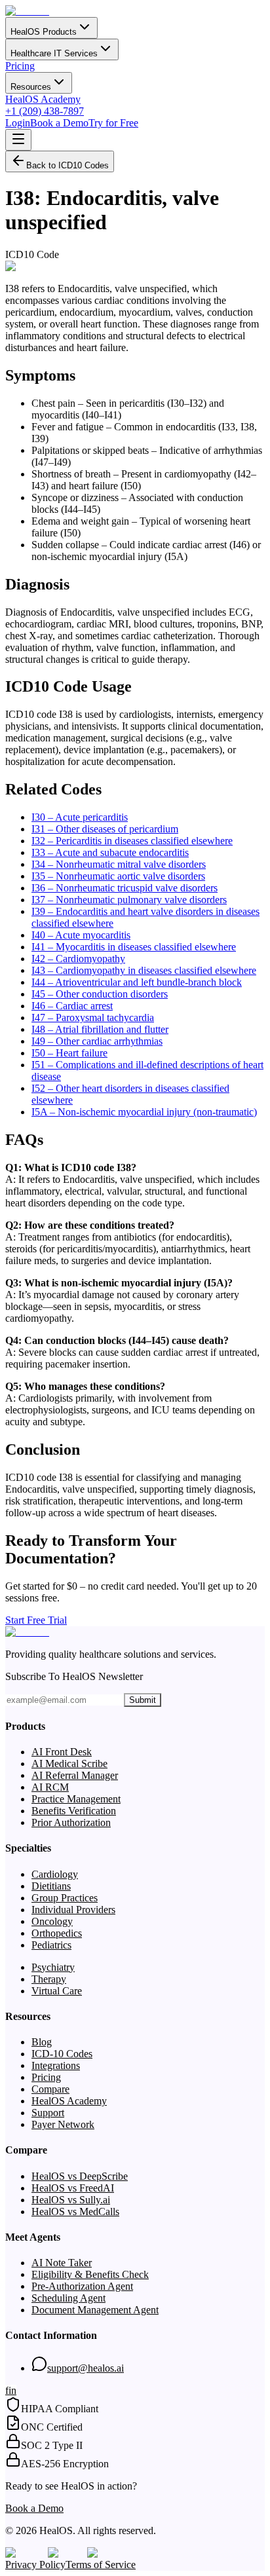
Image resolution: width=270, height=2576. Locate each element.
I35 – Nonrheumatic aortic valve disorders (118, 876)
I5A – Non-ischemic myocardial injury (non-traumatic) (144, 1112)
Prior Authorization (71, 1822)
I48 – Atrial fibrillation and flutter (100, 1029)
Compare (50, 2089)
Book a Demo (59, 123)
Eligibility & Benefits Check (90, 2274)
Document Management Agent (95, 2310)
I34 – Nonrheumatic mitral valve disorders (119, 864)
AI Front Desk (62, 1752)
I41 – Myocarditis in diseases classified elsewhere (134, 947)
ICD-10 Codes (62, 2054)
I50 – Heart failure (69, 1053)
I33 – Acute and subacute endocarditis (110, 852)
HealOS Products (44, 32)
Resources (31, 87)
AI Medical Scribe (69, 1764)
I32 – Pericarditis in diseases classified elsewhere (132, 841)
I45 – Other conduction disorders (100, 994)
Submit (143, 1700)
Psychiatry (53, 1967)
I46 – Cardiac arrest (72, 1006)
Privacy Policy (35, 2565)
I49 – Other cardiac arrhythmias (97, 1041)
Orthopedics (57, 1933)
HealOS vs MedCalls (75, 2212)
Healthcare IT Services (54, 53)
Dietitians (51, 1886)
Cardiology (55, 1874)
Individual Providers (73, 1910)
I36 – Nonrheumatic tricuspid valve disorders (125, 888)
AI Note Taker (62, 2263)
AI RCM (50, 1787)
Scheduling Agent (68, 2298)
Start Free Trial (36, 1620)
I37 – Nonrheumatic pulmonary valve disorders (129, 900)
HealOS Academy (43, 99)
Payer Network (63, 2124)
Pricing (20, 66)
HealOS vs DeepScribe (80, 2176)
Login (18, 123)
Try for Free (113, 123)
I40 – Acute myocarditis (81, 935)
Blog (42, 2042)
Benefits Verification (74, 1811)
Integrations (56, 2065)
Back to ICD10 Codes (67, 165)
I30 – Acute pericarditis (80, 817)
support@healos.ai (86, 2368)
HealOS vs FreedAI (73, 2188)
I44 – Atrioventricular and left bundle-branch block (137, 982)
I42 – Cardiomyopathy (78, 959)
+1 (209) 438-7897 (45, 111)
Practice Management (76, 1799)
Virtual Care (57, 1991)
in (12, 2390)
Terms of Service (101, 2565)
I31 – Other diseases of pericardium (105, 829)
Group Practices (65, 1898)
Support (48, 2113)
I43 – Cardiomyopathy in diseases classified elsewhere (144, 970)
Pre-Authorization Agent (82, 2286)
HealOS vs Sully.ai (71, 2200)
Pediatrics (51, 1945)
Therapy (49, 1979)
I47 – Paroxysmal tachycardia (93, 1017)
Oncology (52, 1921)
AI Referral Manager (75, 1775)
